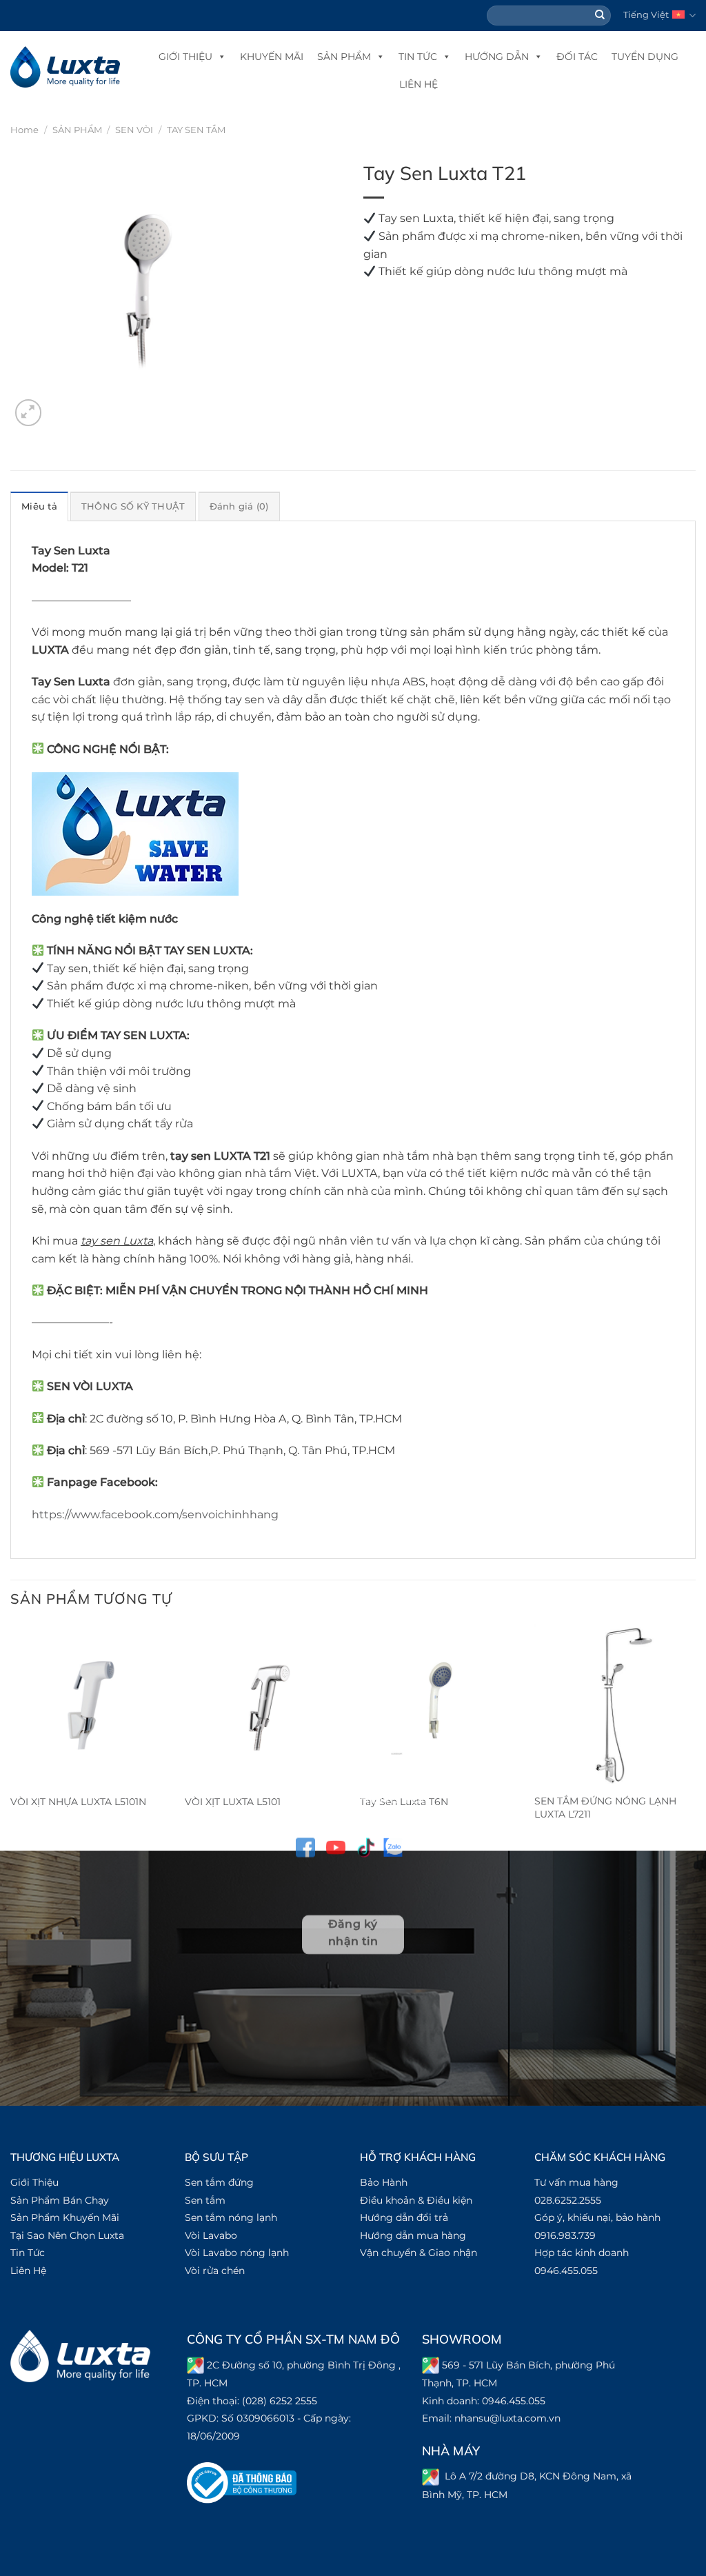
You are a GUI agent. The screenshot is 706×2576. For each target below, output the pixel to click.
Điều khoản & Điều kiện (416, 2200)
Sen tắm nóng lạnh (231, 2217)
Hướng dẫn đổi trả (404, 2217)
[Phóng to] (29, 413)
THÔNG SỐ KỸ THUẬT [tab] (133, 506)
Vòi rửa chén (215, 2271)
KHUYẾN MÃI (272, 57)
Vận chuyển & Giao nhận (418, 2253)
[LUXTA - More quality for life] (65, 67)
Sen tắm (205, 2200)
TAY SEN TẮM (196, 130)
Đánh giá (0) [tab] (239, 506)
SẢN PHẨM (344, 57)
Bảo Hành (384, 2182)
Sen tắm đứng (219, 2182)
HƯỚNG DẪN (497, 57)
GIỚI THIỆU (185, 57)
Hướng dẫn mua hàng (413, 2235)
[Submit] (601, 16)
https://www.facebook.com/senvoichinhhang (155, 1515)
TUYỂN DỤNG (645, 57)
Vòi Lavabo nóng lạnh (237, 2253)
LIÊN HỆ (418, 84)
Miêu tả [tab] (39, 506)
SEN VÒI (134, 130)
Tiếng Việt (646, 15)
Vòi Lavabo (211, 2235)
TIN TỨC (418, 57)
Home (24, 130)
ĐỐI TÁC (577, 57)
